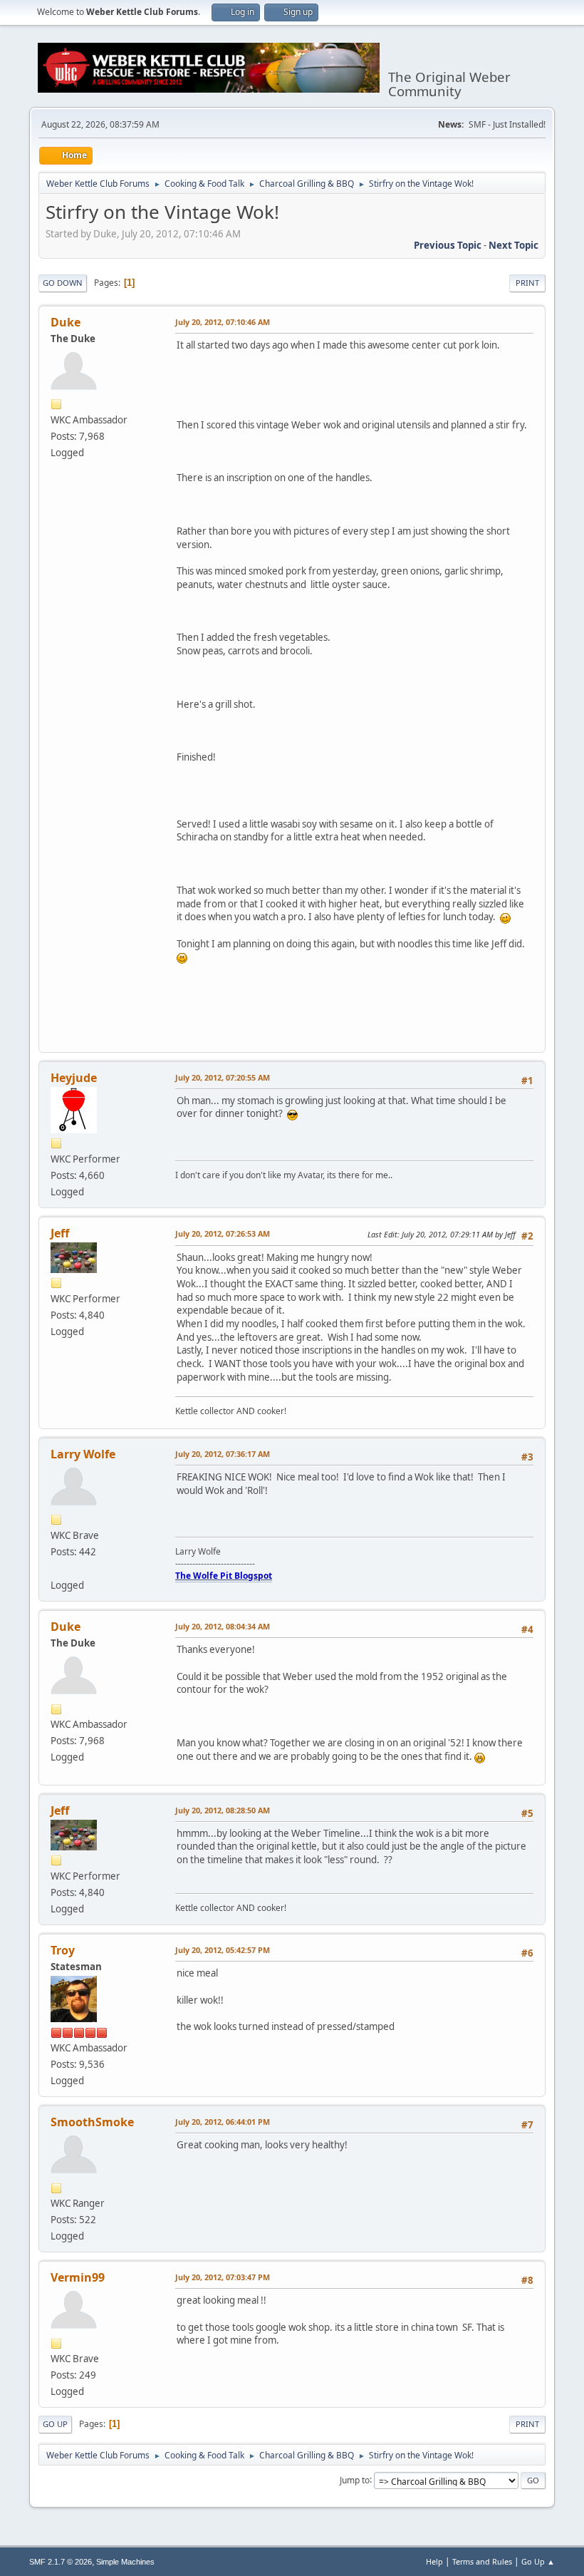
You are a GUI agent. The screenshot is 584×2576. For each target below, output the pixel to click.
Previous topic (448, 245)
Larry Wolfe (83, 1454)
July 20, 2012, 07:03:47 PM (223, 2277)
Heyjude (74, 1078)
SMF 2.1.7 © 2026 (61, 2562)
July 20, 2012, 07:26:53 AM (223, 1233)
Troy (63, 1950)
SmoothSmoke (92, 2122)
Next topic (513, 245)
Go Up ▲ (538, 2561)
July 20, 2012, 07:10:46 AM (223, 322)
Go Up (55, 2424)
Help (434, 2561)
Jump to (355, 2479)
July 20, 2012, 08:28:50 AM (223, 1810)
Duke (66, 322)
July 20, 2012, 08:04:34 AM (223, 1626)
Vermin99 (78, 2277)
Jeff (60, 1233)
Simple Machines (125, 2562)
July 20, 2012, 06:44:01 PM (223, 2122)
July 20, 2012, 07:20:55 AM (223, 1077)
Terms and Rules (482, 2561)
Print (527, 283)
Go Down (63, 283)
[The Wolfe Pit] (56, 1568)
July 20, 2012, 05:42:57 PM (223, 1950)
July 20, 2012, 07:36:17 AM (223, 1454)
